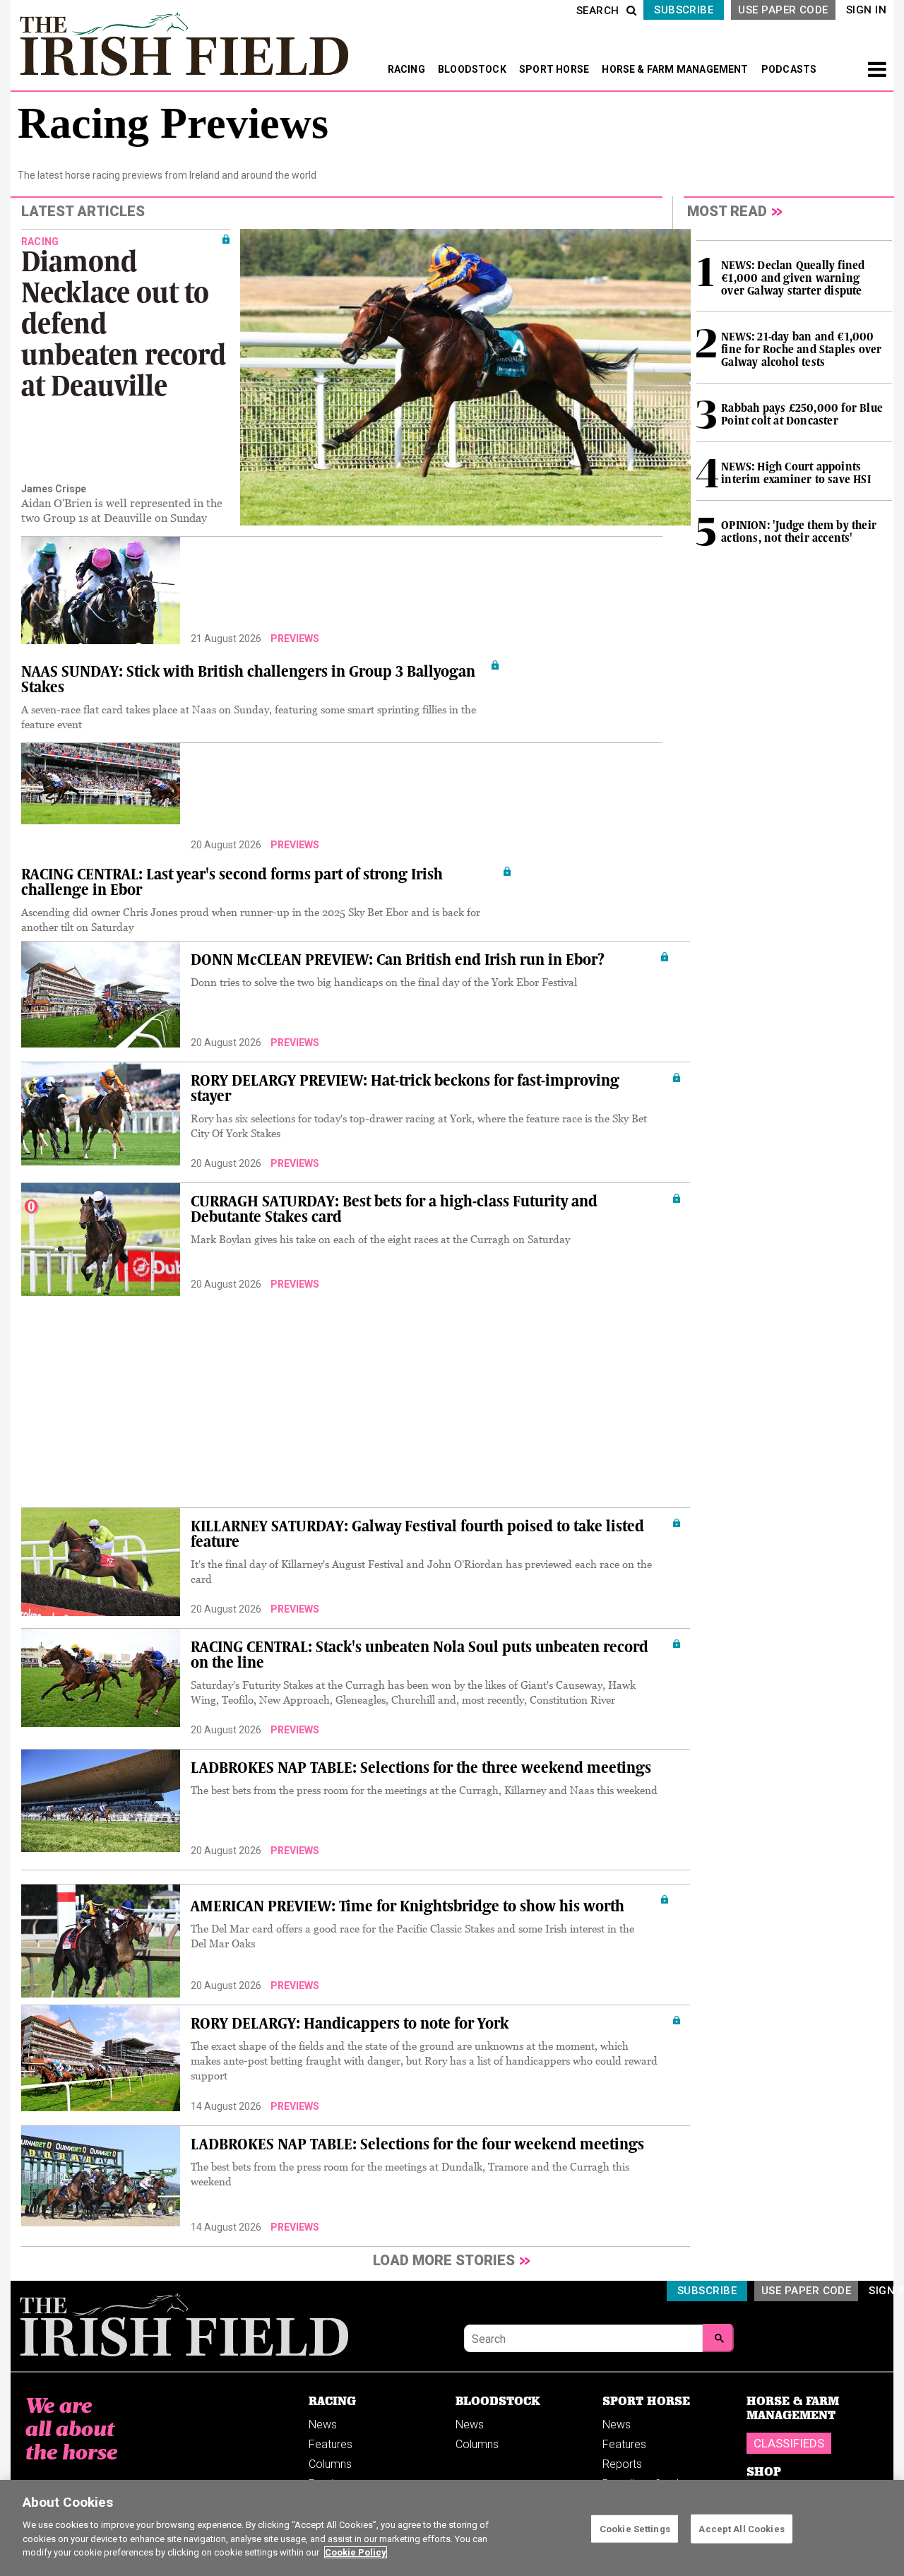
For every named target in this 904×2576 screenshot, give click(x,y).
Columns (330, 2464)
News (323, 2424)
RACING (408, 69)
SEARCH (598, 11)
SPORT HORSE (555, 69)
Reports (622, 2464)
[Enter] (718, 2338)
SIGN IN (866, 10)
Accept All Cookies (741, 2528)
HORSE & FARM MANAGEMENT (676, 69)
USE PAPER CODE (783, 10)
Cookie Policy (356, 2552)
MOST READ (727, 211)
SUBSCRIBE (684, 10)
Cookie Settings (635, 2528)
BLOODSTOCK (473, 69)
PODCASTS (789, 69)
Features (331, 2444)
